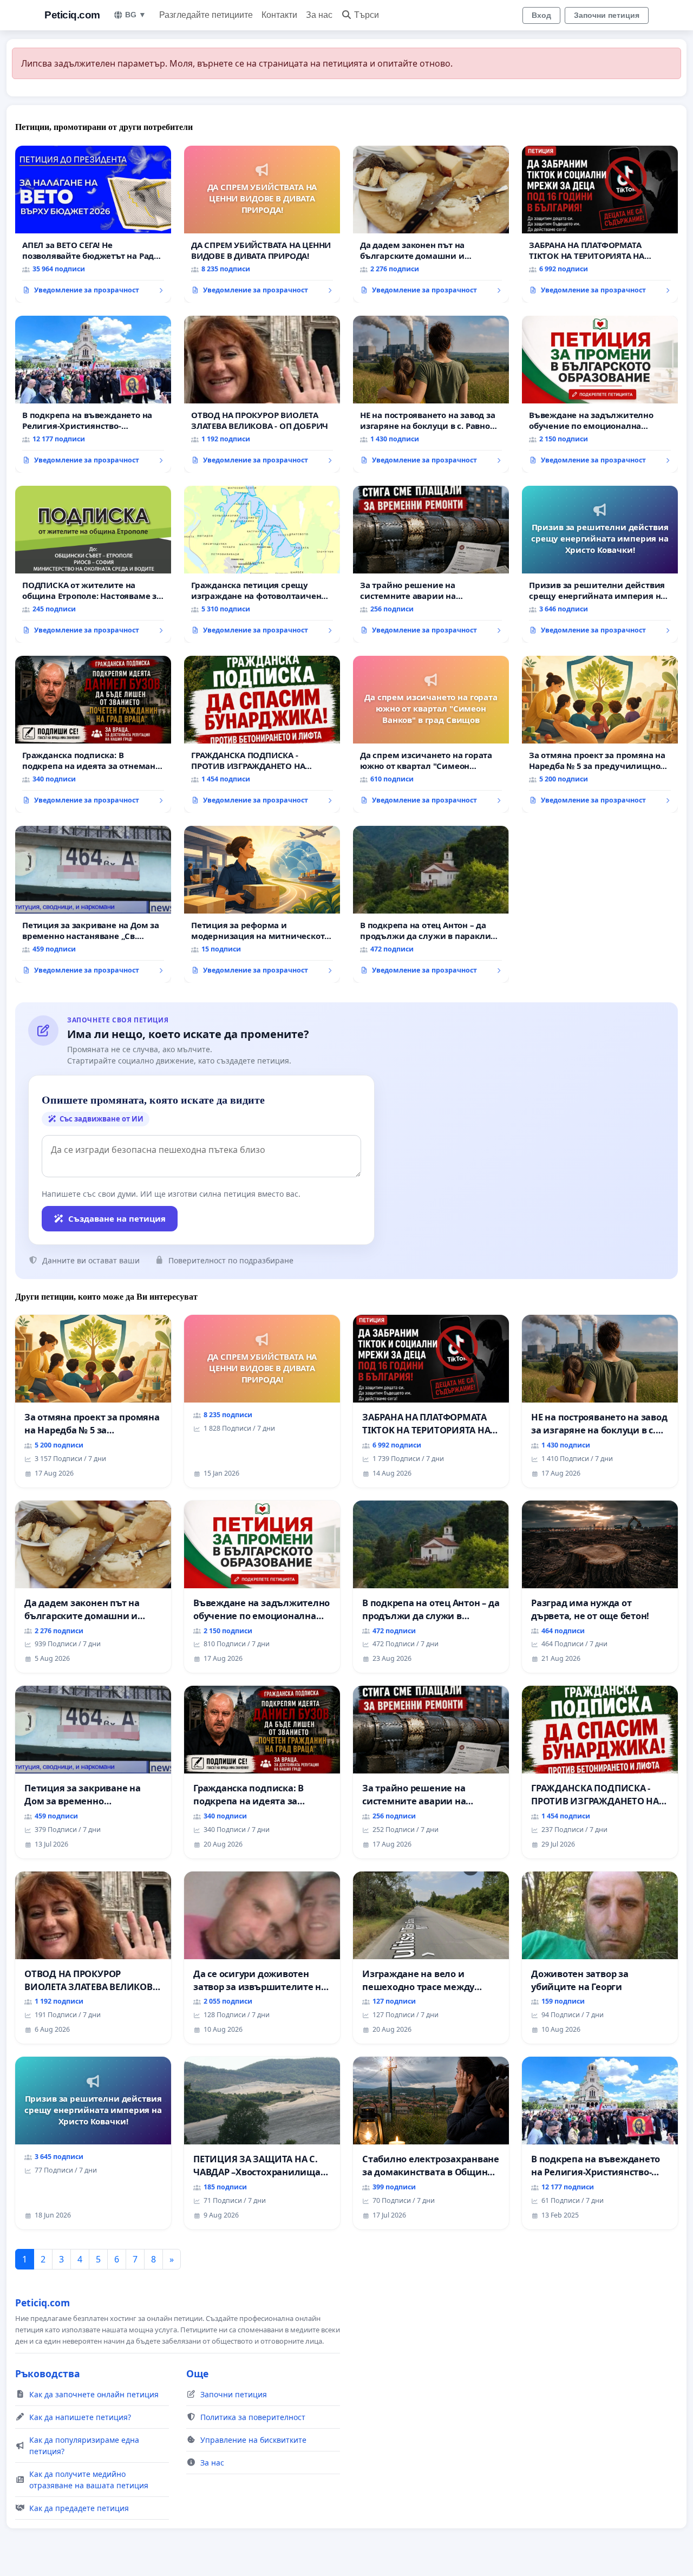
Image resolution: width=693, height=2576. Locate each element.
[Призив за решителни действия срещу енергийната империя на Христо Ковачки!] (600, 564)
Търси (367, 15)
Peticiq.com (72, 15)
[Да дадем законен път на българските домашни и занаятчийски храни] (431, 224)
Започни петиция (607, 15)
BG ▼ (136, 15)
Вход (541, 15)
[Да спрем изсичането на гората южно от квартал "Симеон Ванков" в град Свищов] (431, 734)
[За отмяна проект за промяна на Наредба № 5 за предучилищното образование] (600, 734)
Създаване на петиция (117, 1218)
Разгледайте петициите (206, 15)
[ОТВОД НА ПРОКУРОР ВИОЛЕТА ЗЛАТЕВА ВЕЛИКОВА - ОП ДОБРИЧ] (262, 394)
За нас (319, 15)
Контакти (279, 15)
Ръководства (48, 2373)
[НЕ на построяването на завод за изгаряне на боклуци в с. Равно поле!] (431, 394)
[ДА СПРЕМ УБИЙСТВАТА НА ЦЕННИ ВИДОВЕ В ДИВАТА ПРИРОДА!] (262, 224)
